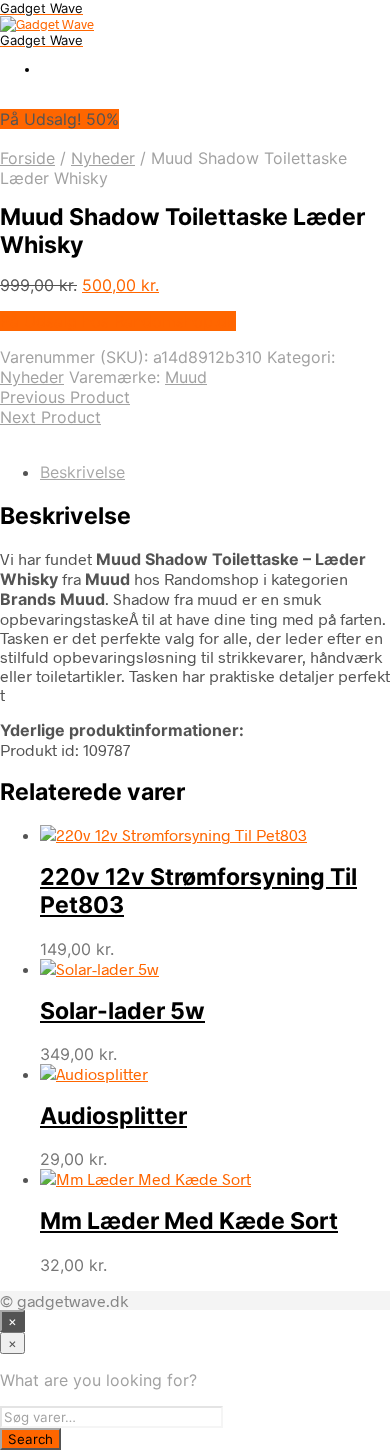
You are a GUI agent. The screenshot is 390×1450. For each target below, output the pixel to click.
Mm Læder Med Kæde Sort (189, 1221)
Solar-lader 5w (122, 1011)
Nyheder (103, 158)
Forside (27, 158)
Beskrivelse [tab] (82, 472)
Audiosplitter (113, 1116)
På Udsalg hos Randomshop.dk (118, 321)
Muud (186, 377)
